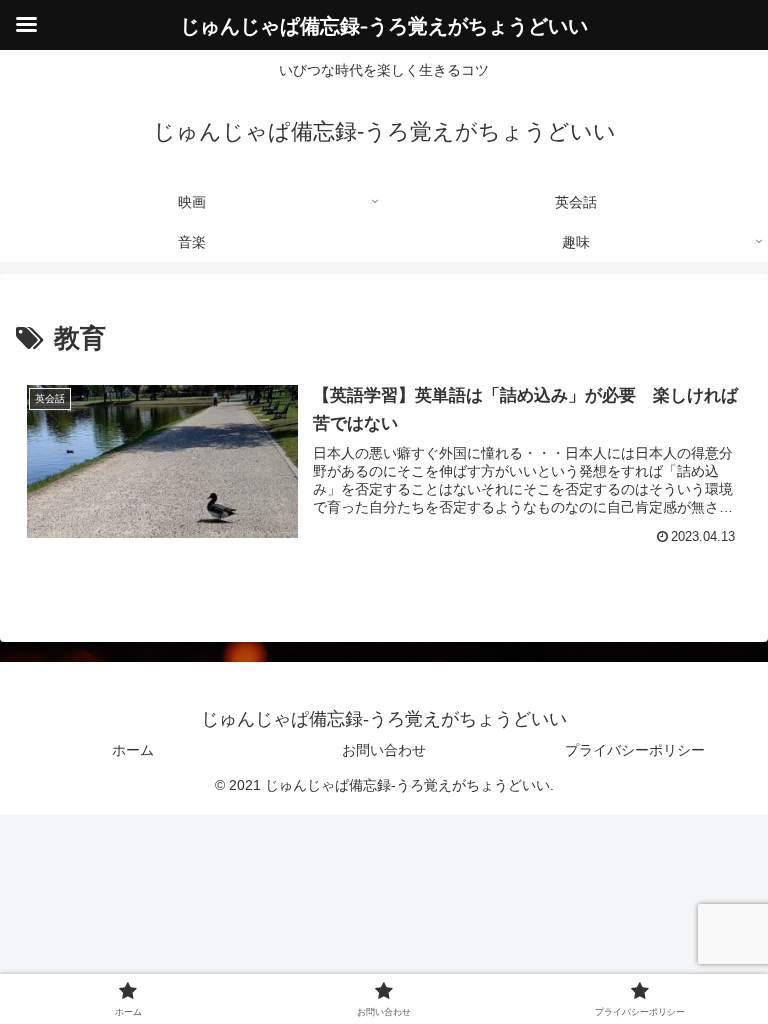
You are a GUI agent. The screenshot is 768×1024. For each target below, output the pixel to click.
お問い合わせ (384, 750)
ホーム (133, 750)
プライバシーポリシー (635, 750)
